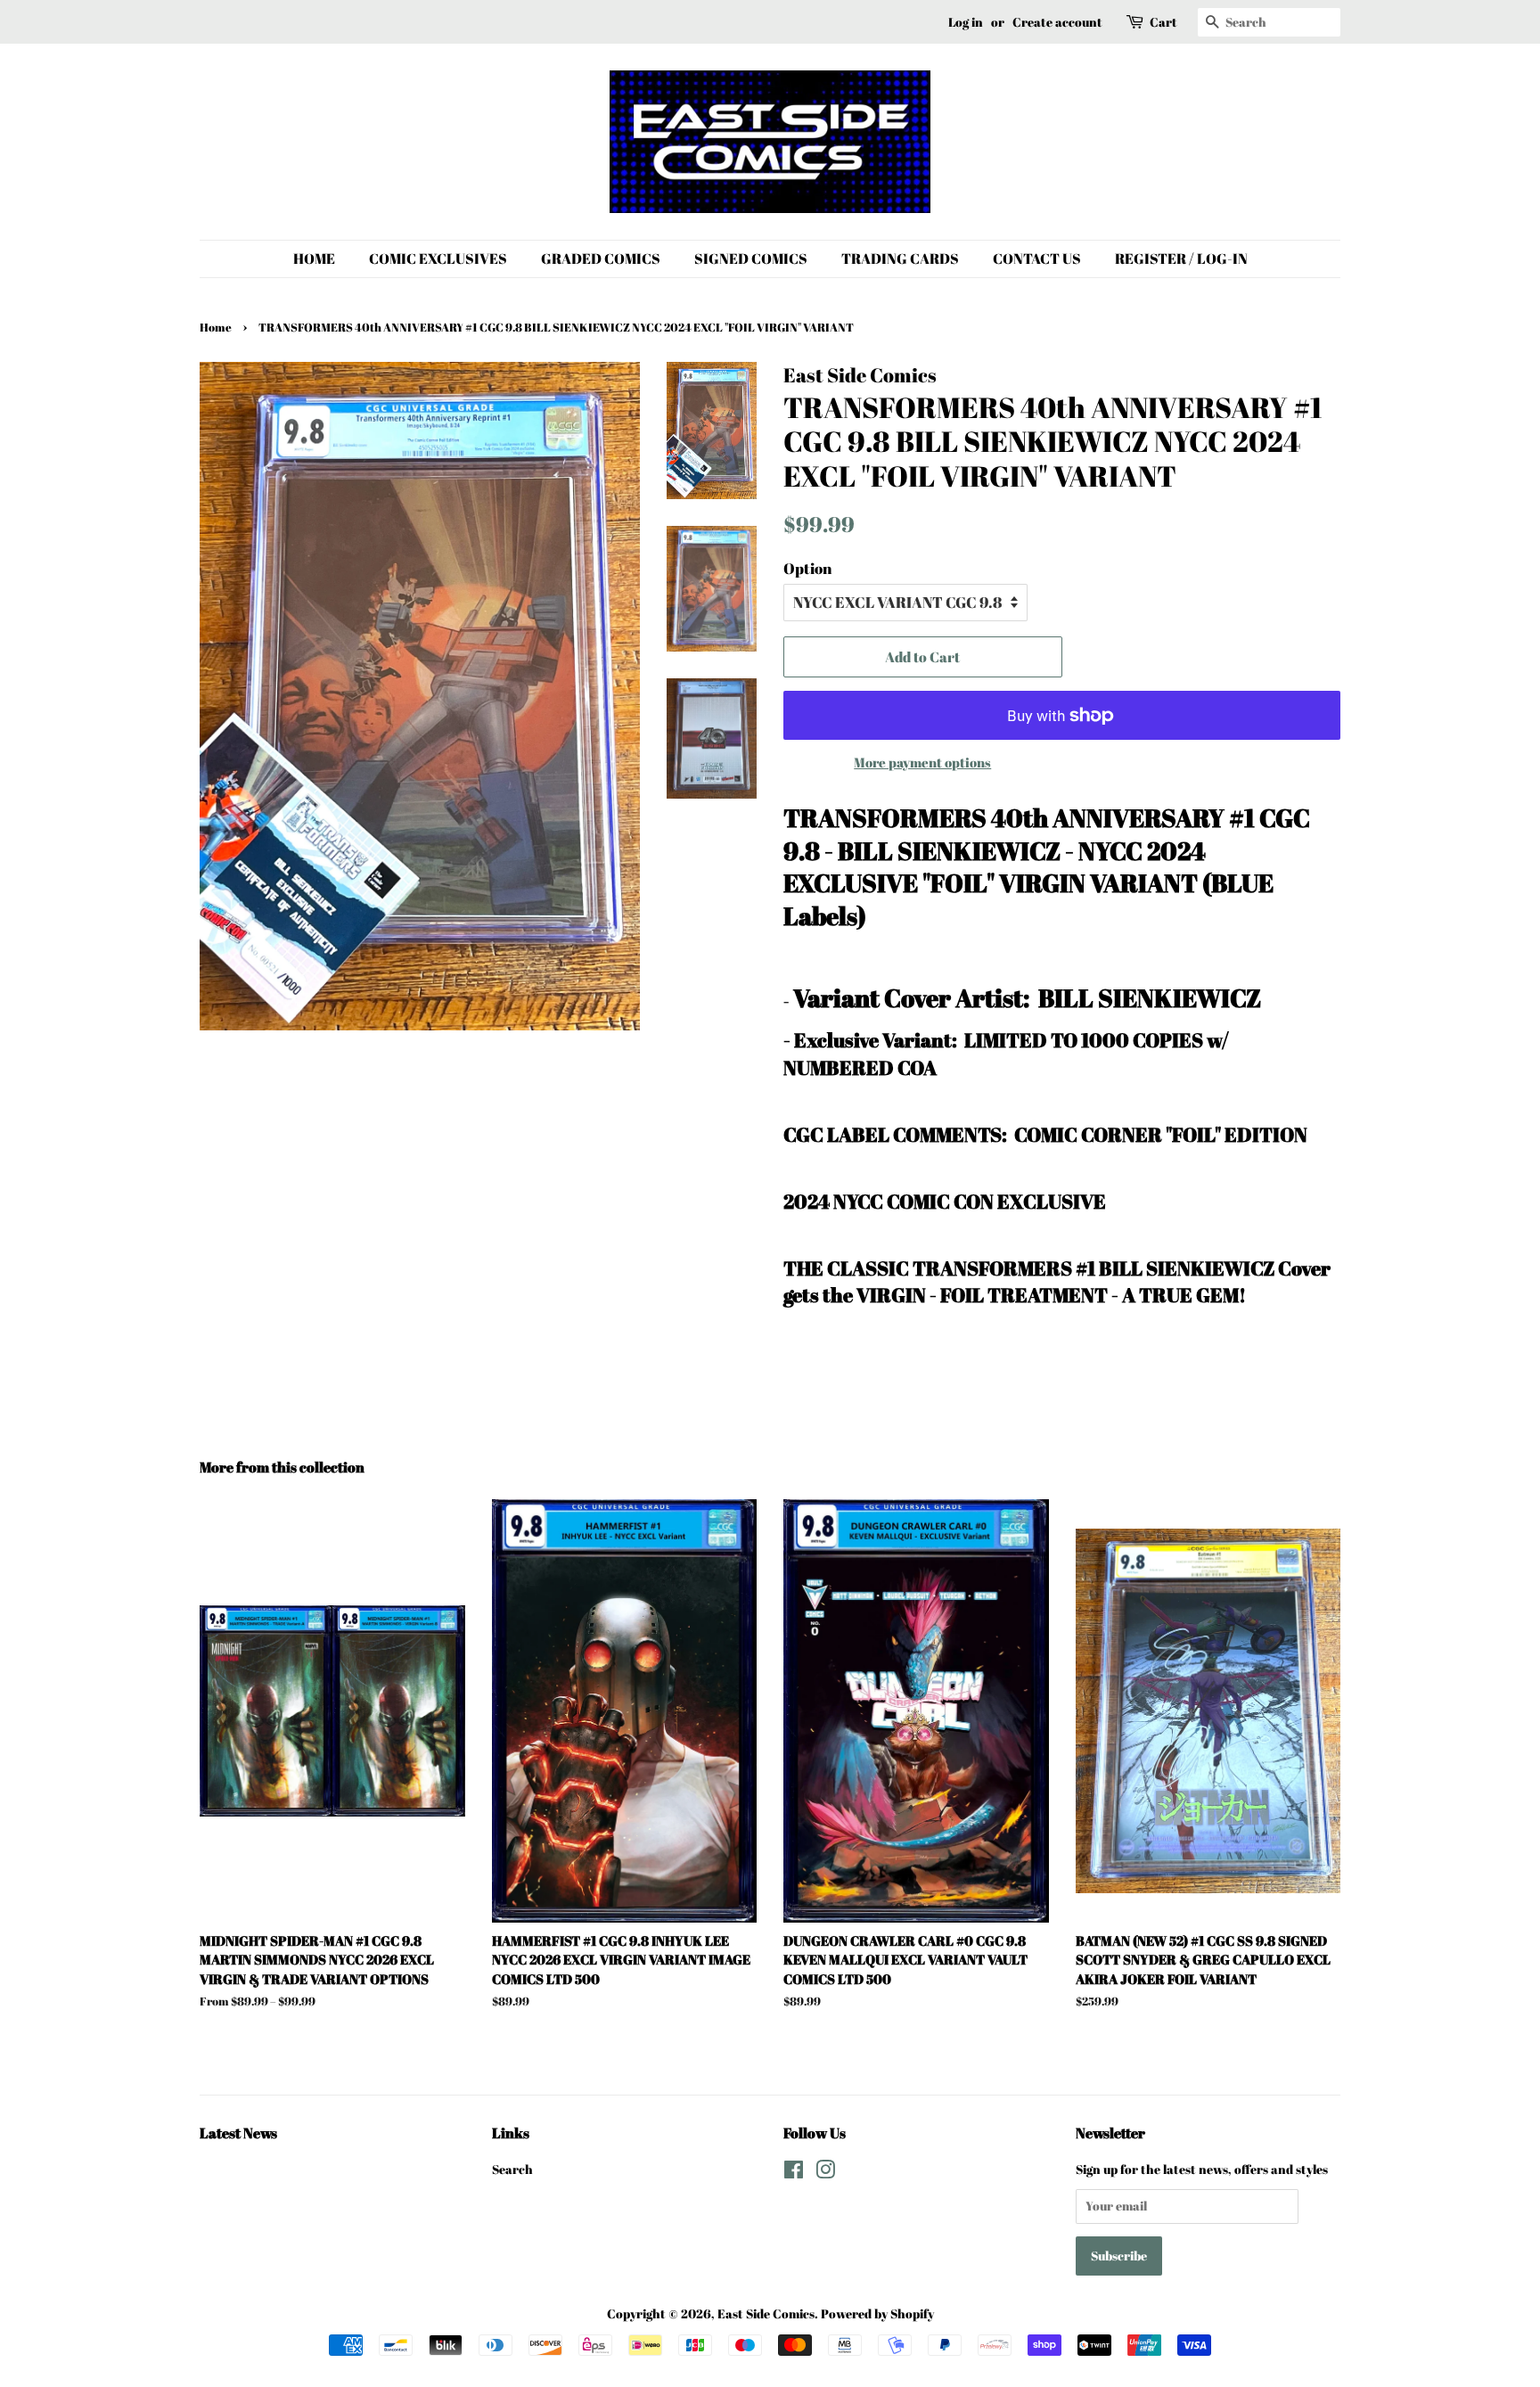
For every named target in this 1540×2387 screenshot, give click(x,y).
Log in (966, 22)
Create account (1057, 22)
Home (216, 328)
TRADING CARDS (900, 258)
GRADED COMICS (601, 258)
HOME (314, 258)
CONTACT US (1037, 258)
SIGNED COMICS (751, 258)
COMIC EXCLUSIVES (438, 258)
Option (807, 568)
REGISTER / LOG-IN (1181, 258)
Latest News (238, 2133)
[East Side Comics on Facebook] (794, 2173)
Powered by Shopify (877, 2313)
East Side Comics (766, 2313)
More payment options (922, 762)
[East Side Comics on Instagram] (825, 2173)
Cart (1163, 22)
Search (512, 2169)
